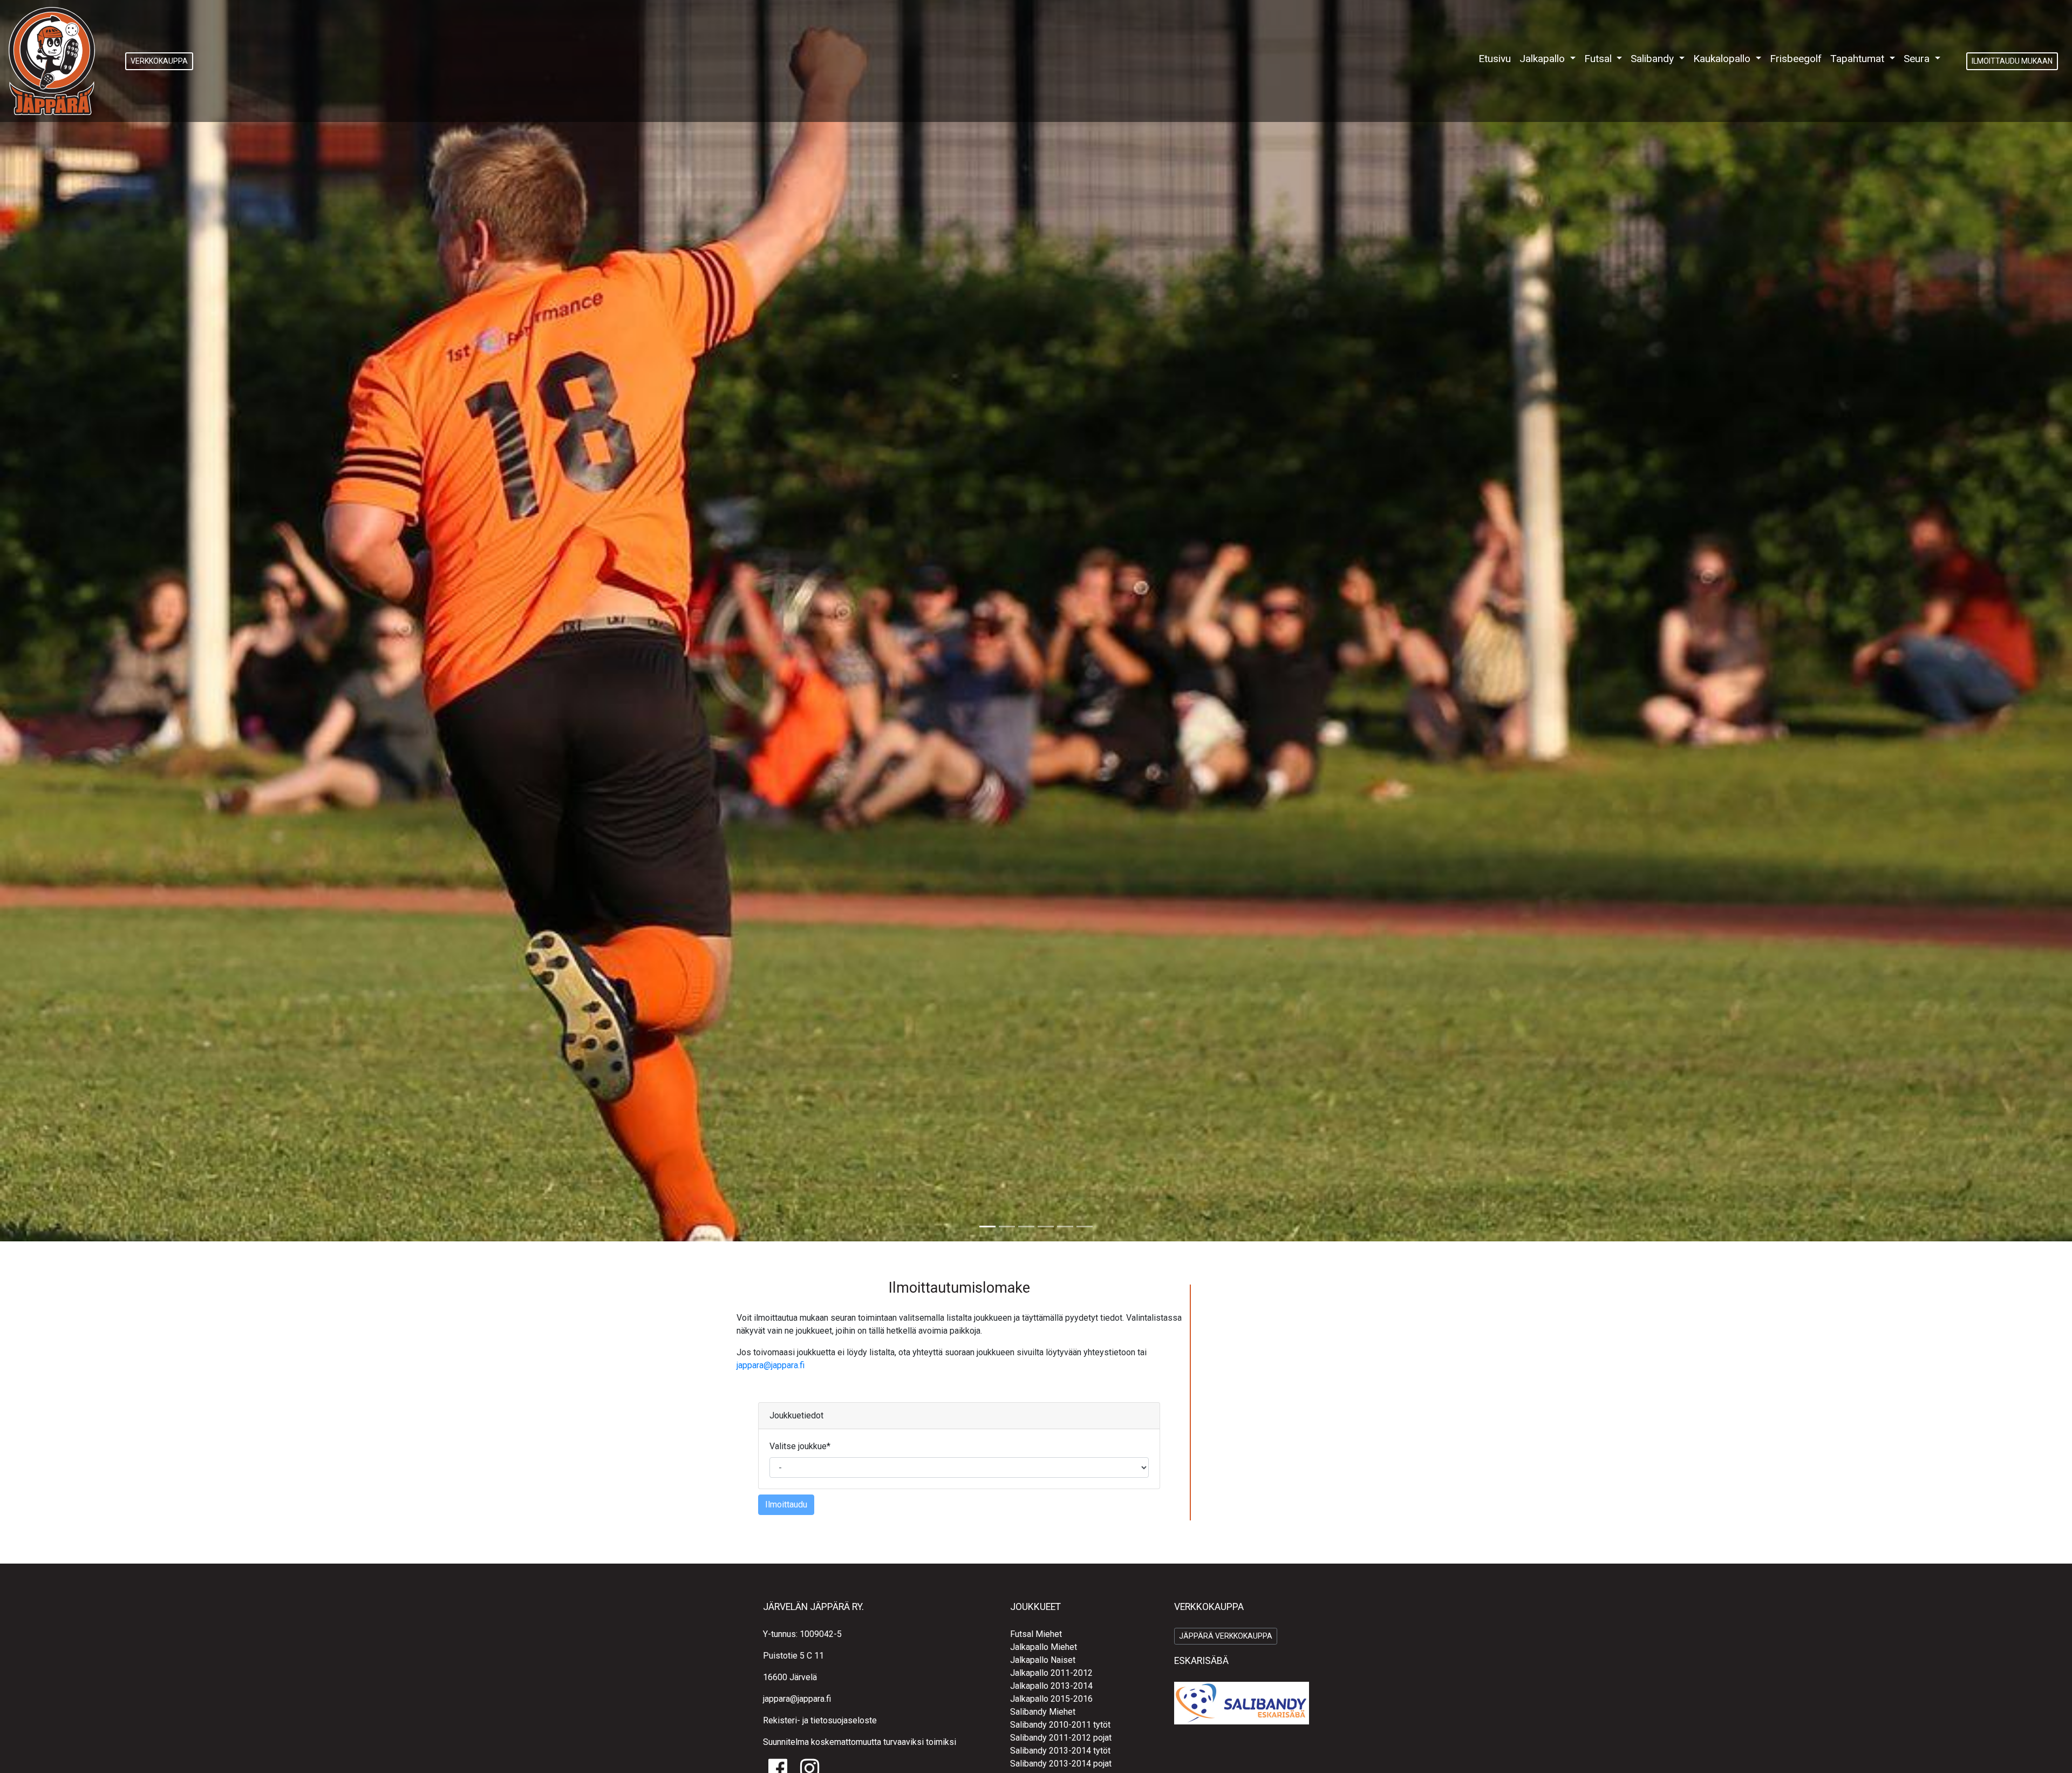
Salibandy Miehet (1043, 1712)
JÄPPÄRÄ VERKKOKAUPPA (1226, 1636)
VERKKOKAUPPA (159, 61)
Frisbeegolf (1796, 59)
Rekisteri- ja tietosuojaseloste (820, 1720)
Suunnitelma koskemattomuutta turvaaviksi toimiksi (860, 1742)
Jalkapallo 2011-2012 (1051, 1673)
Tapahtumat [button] (1859, 59)
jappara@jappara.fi (771, 1365)
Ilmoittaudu (786, 1504)
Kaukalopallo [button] (1723, 59)
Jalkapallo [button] (1543, 59)
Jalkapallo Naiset (1043, 1660)
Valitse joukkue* (800, 1446)
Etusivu (1497, 58)
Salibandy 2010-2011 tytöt (1060, 1725)
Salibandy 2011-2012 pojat (1061, 1738)
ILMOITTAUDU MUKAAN (2012, 61)
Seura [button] (1918, 59)
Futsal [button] (1599, 59)
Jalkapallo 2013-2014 (1051, 1686)
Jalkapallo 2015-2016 (1051, 1699)
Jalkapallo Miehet (1044, 1647)
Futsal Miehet (1036, 1634)
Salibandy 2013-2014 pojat (1061, 1764)
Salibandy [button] (1654, 59)
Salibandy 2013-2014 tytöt (1060, 1751)
